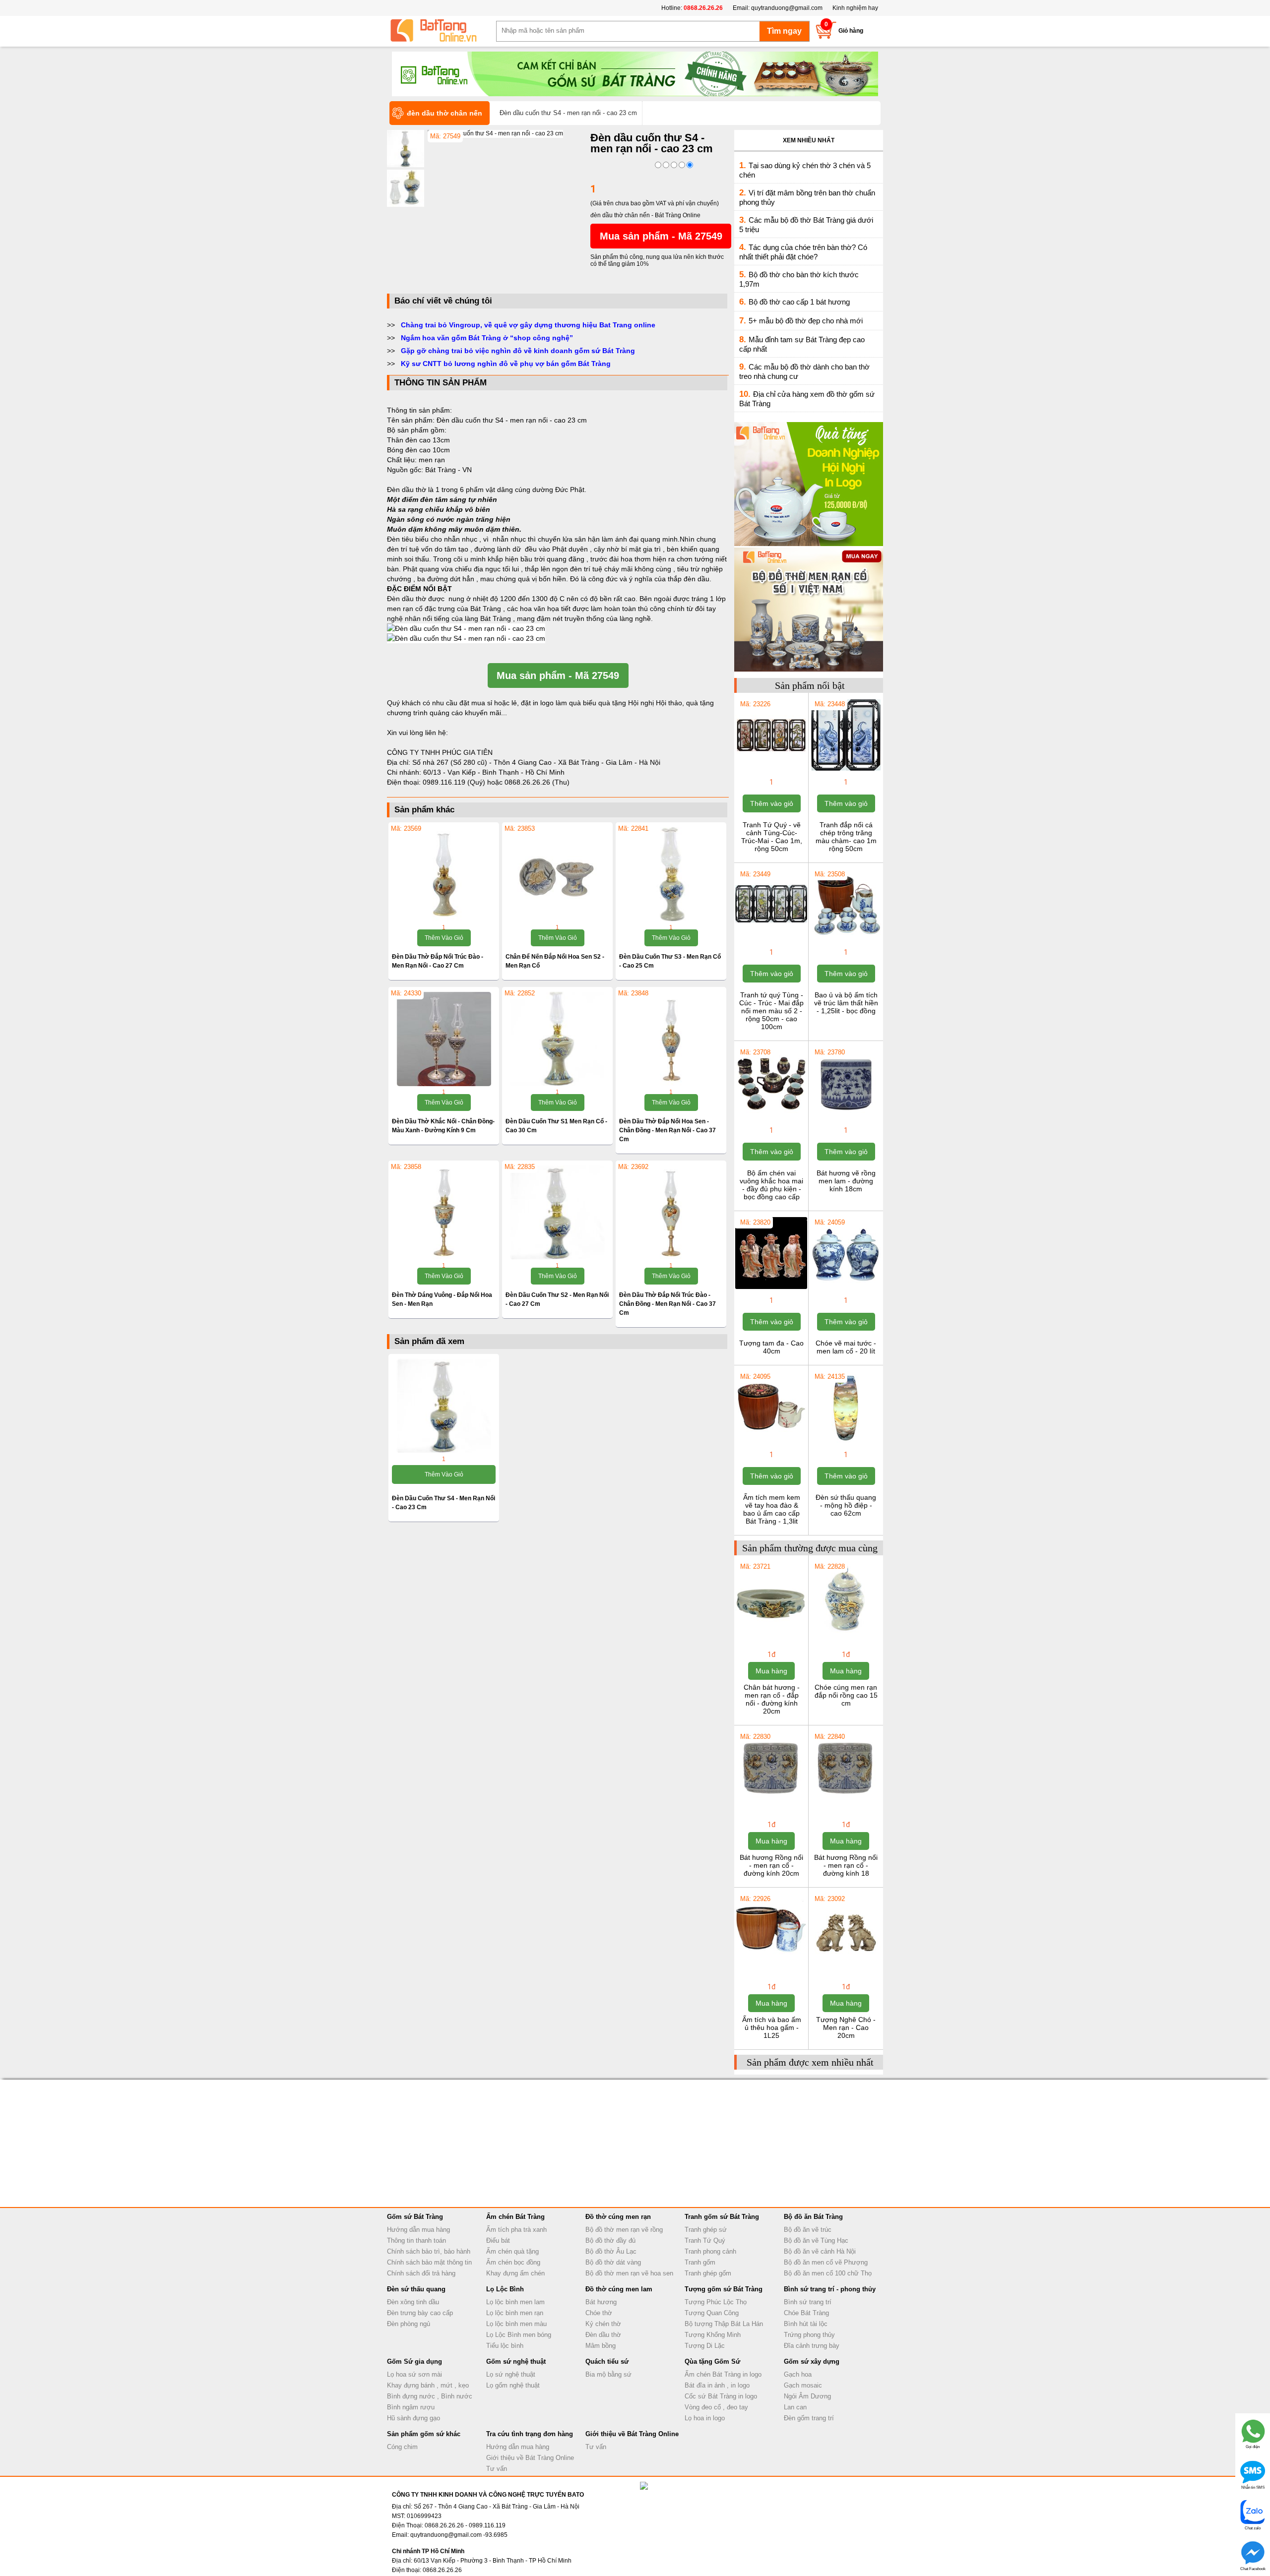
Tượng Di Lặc (705, 2346)
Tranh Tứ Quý (705, 2240)
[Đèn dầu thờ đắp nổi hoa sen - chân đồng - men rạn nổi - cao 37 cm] (671, 1039)
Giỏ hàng (851, 31)
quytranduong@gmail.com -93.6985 (459, 2535)
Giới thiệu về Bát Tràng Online (530, 2458)
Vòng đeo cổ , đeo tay (716, 2407)
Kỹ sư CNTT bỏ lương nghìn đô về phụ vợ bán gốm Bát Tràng (506, 364)
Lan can (795, 2407)
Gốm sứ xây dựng (812, 2361)
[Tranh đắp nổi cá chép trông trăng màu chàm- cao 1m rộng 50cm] (846, 770)
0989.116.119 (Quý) (455, 782)
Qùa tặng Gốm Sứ (712, 2361)
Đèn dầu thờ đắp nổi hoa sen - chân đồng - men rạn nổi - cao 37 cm (667, 1130)
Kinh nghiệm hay (855, 8)
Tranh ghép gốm (708, 2273)
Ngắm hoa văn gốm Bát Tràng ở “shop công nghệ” (487, 338)
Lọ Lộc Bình (505, 2289)
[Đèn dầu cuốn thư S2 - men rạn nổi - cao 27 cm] (557, 1213)
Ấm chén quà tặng (512, 2251)
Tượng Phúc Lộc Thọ (716, 2302)
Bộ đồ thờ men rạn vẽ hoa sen (629, 2273)
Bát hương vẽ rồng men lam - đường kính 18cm (846, 1181)
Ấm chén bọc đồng (513, 2262)
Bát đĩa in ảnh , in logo (717, 2385)
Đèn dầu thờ (603, 2335)
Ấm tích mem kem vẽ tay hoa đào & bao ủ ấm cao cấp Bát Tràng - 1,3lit (772, 1509)
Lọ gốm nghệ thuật (513, 2385)
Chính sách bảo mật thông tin (429, 2262)
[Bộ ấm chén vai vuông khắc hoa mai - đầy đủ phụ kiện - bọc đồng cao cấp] (771, 1118)
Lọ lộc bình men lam (515, 2302)
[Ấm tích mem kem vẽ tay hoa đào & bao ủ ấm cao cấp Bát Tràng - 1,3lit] (771, 1442)
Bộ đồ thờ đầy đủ (610, 2240)
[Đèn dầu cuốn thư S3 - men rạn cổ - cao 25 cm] (671, 874)
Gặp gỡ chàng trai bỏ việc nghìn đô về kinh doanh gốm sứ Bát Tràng (518, 351)
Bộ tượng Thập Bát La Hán (724, 2324)
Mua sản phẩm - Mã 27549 (661, 236)
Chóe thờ (599, 2313)
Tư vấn (497, 2469)
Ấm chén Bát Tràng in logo (723, 2374)
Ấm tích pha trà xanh (516, 2230)
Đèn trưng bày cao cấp (420, 2313)
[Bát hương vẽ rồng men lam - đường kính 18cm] (846, 1118)
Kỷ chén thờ (603, 2324)
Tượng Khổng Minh (713, 2335)
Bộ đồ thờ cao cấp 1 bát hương (799, 302)
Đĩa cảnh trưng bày (812, 2346)
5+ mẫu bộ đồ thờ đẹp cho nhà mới (806, 321)
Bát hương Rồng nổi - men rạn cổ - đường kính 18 (846, 1865)
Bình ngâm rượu (411, 2407)
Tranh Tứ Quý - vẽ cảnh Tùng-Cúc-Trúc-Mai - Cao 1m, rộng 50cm (772, 837)
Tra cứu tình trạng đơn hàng (530, 2434)
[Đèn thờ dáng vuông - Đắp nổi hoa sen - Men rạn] (444, 1213)
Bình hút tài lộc (806, 2324)
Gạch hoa (798, 2374)
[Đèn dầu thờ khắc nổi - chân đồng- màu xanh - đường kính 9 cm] (444, 1039)
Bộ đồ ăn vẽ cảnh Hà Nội (820, 2251)
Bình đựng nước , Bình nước (430, 2396)
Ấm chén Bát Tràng (515, 2217)
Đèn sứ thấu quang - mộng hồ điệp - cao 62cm (846, 1505)
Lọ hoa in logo (705, 2418)
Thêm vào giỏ (444, 938)
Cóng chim (402, 2447)
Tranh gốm (700, 2262)
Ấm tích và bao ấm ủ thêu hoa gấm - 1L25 (772, 2027)
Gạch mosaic (803, 2385)
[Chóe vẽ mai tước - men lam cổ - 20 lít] (846, 1288)
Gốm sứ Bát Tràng (415, 2217)
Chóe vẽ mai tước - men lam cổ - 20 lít (846, 1347)
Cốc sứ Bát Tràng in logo (721, 2396)
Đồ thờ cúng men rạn (618, 2217)
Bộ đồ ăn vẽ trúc (808, 2230)
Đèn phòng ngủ (409, 2324)
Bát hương (601, 2302)
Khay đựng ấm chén (515, 2273)
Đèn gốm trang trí (809, 2418)
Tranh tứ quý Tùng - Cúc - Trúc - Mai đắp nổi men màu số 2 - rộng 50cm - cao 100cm (771, 1011)
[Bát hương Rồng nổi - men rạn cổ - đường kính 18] (846, 1802)
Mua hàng (771, 1671)
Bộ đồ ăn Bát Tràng (813, 2217)
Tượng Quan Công (712, 2313)
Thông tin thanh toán (416, 2240)
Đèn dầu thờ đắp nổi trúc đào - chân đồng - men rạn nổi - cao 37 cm (667, 1304)
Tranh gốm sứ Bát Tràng (722, 2217)
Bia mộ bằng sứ (608, 2374)
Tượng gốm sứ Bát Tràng (724, 2289)
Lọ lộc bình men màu (516, 2324)
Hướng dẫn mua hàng (418, 2230)
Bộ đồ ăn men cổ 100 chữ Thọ (828, 2273)
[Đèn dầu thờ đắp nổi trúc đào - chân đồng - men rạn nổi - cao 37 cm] (671, 1213)
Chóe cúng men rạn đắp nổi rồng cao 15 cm (846, 1695)
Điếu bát (498, 2240)
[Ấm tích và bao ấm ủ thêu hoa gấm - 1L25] (771, 1964)
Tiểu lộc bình (505, 2346)
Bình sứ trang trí (808, 2302)
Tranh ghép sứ (706, 2230)
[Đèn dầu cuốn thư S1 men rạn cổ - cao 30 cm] (557, 1039)
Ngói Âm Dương (807, 2396)
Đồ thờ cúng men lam (619, 2289)
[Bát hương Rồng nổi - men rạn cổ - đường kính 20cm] (771, 1802)
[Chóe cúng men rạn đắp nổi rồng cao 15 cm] (846, 1632)
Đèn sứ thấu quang (416, 2289)
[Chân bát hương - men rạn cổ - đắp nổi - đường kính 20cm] (771, 1632)
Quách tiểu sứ (607, 2361)
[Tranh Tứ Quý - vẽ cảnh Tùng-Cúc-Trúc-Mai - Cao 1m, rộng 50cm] (771, 770)
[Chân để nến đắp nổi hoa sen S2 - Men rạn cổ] (557, 874)
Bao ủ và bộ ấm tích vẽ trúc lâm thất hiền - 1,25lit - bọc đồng (846, 1003)
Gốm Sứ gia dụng (414, 2361)
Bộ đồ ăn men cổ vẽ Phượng (826, 2262)
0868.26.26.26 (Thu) (537, 782)
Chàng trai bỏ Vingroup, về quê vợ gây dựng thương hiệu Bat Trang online (528, 325)
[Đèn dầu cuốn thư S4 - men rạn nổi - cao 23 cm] (495, 133)
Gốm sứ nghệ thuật (516, 2361)
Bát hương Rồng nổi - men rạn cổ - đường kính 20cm (771, 1865)
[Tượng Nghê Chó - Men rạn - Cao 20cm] (846, 1964)
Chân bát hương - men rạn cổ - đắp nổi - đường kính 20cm (772, 1699)
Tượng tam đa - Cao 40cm (771, 1347)
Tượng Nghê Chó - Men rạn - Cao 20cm (846, 2027)
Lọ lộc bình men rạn (515, 2313)
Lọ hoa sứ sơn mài (414, 2374)
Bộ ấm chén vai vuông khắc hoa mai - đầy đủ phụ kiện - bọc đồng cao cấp (771, 1185)
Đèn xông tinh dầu (413, 2302)
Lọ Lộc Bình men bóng (519, 2335)
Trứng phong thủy (809, 2335)
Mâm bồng (601, 2346)
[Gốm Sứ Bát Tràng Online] (442, 31)
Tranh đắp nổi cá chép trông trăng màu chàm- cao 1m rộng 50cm (846, 837)
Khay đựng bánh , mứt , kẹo (428, 2385)
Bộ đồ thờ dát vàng (613, 2262)
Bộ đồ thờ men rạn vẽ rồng (624, 2230)
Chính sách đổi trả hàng (421, 2273)
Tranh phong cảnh (710, 2251)
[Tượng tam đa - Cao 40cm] (771, 1288)
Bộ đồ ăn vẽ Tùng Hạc (816, 2240)
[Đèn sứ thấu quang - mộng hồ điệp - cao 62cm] (846, 1442)
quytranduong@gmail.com (787, 8)
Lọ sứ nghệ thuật (511, 2374)
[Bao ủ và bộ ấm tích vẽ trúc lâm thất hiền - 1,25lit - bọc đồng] (846, 940)
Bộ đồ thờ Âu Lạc (611, 2251)
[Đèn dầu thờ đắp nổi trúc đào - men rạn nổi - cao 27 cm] (444, 874)
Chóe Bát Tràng (806, 2313)
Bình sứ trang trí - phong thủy (830, 2289)
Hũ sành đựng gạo (413, 2418)
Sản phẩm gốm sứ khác (424, 2434)
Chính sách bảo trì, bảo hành (429, 2251)
